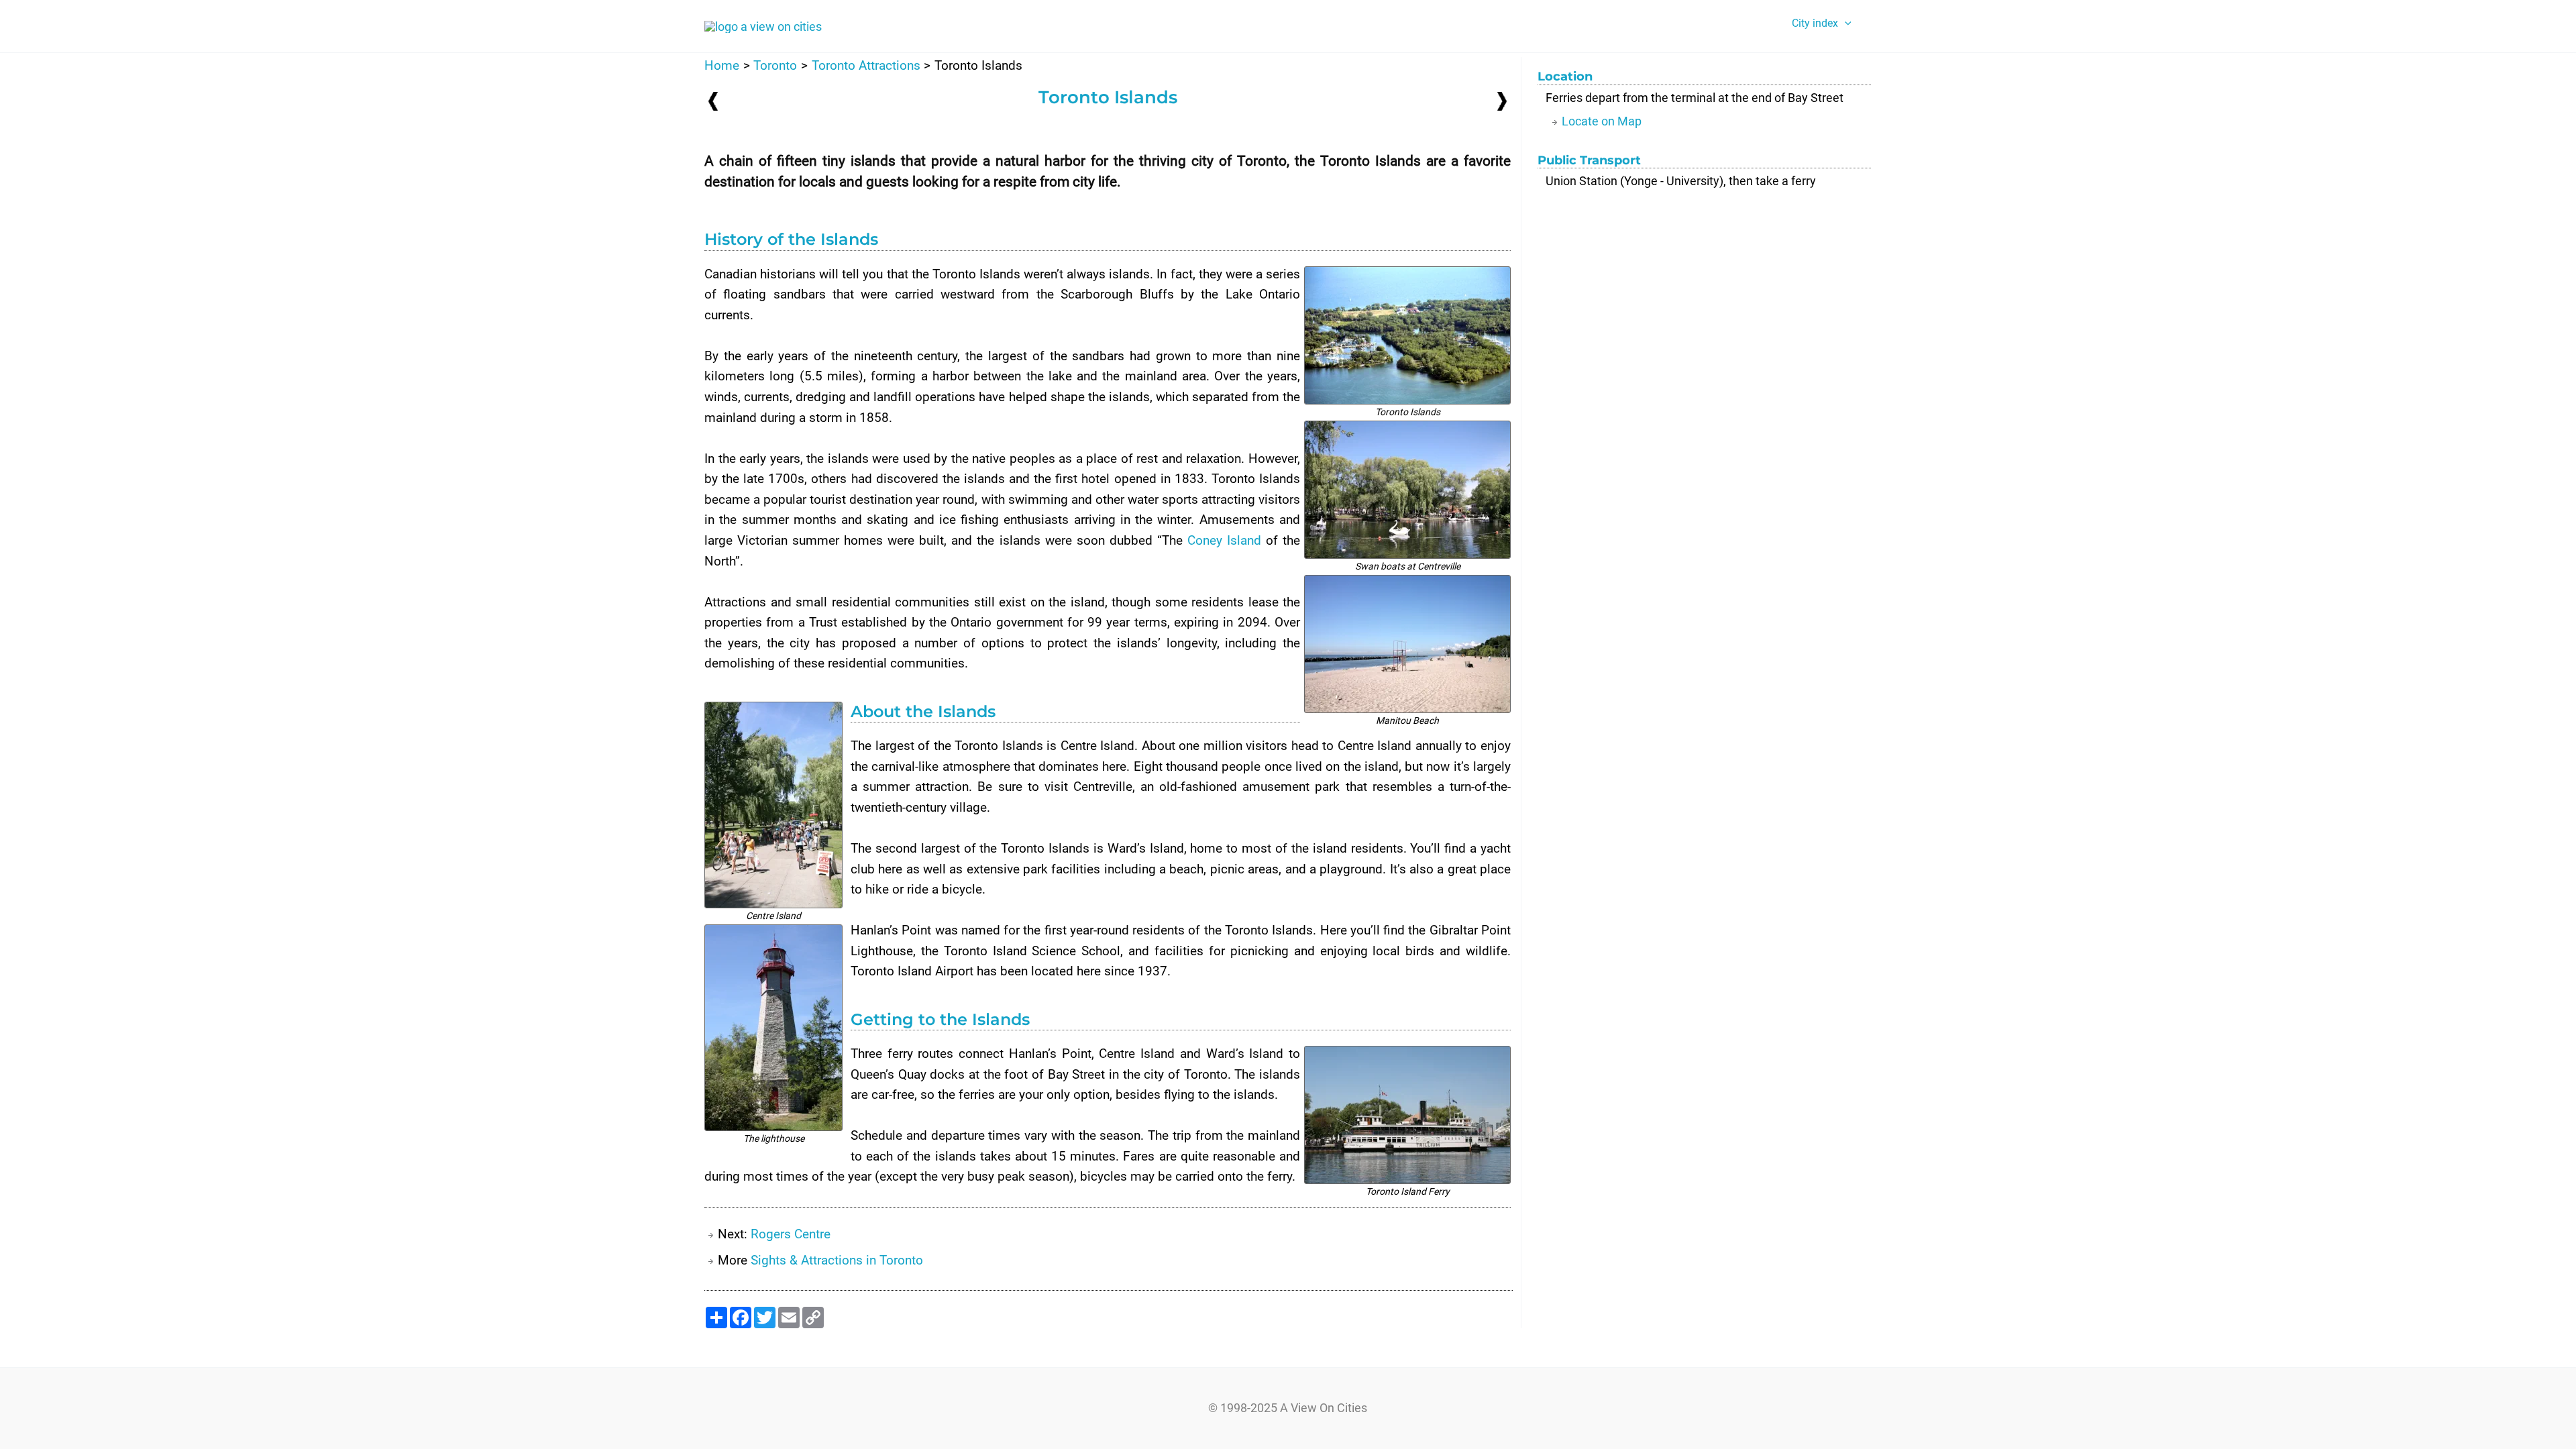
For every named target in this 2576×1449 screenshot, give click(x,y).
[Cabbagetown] (713, 101)
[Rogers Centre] (1502, 100)
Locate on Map (1602, 121)
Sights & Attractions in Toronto (837, 1260)
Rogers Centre (791, 1234)
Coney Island (1224, 540)
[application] (1845, 23)
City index (1815, 23)
